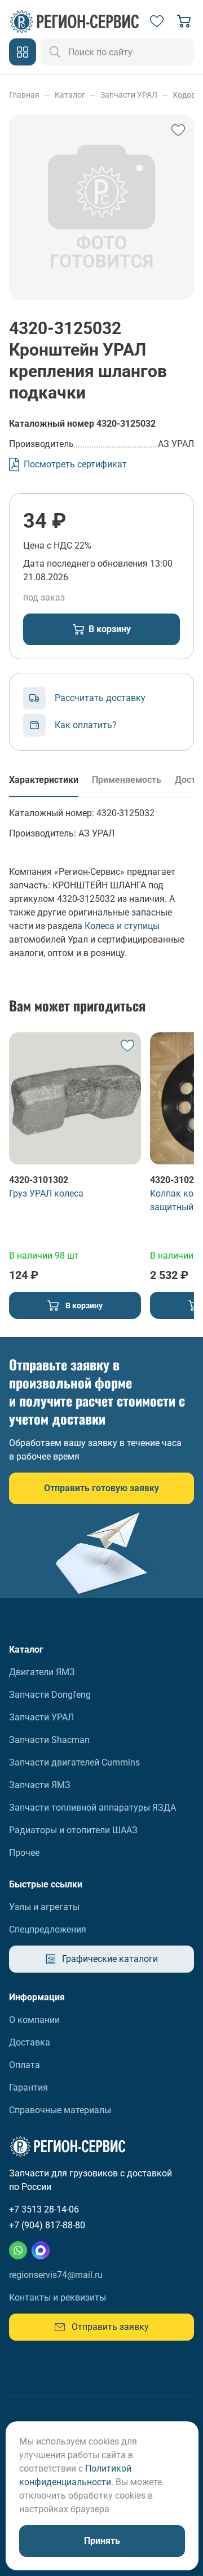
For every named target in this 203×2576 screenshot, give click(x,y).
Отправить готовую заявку (101, 1488)
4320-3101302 (39, 1180)
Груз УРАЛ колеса (46, 1193)
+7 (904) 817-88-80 (47, 2225)
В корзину (110, 629)
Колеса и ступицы (122, 926)
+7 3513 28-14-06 (44, 2209)
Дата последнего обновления (85, 564)
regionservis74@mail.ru (56, 2275)
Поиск (55, 52)
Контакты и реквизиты (58, 2297)
